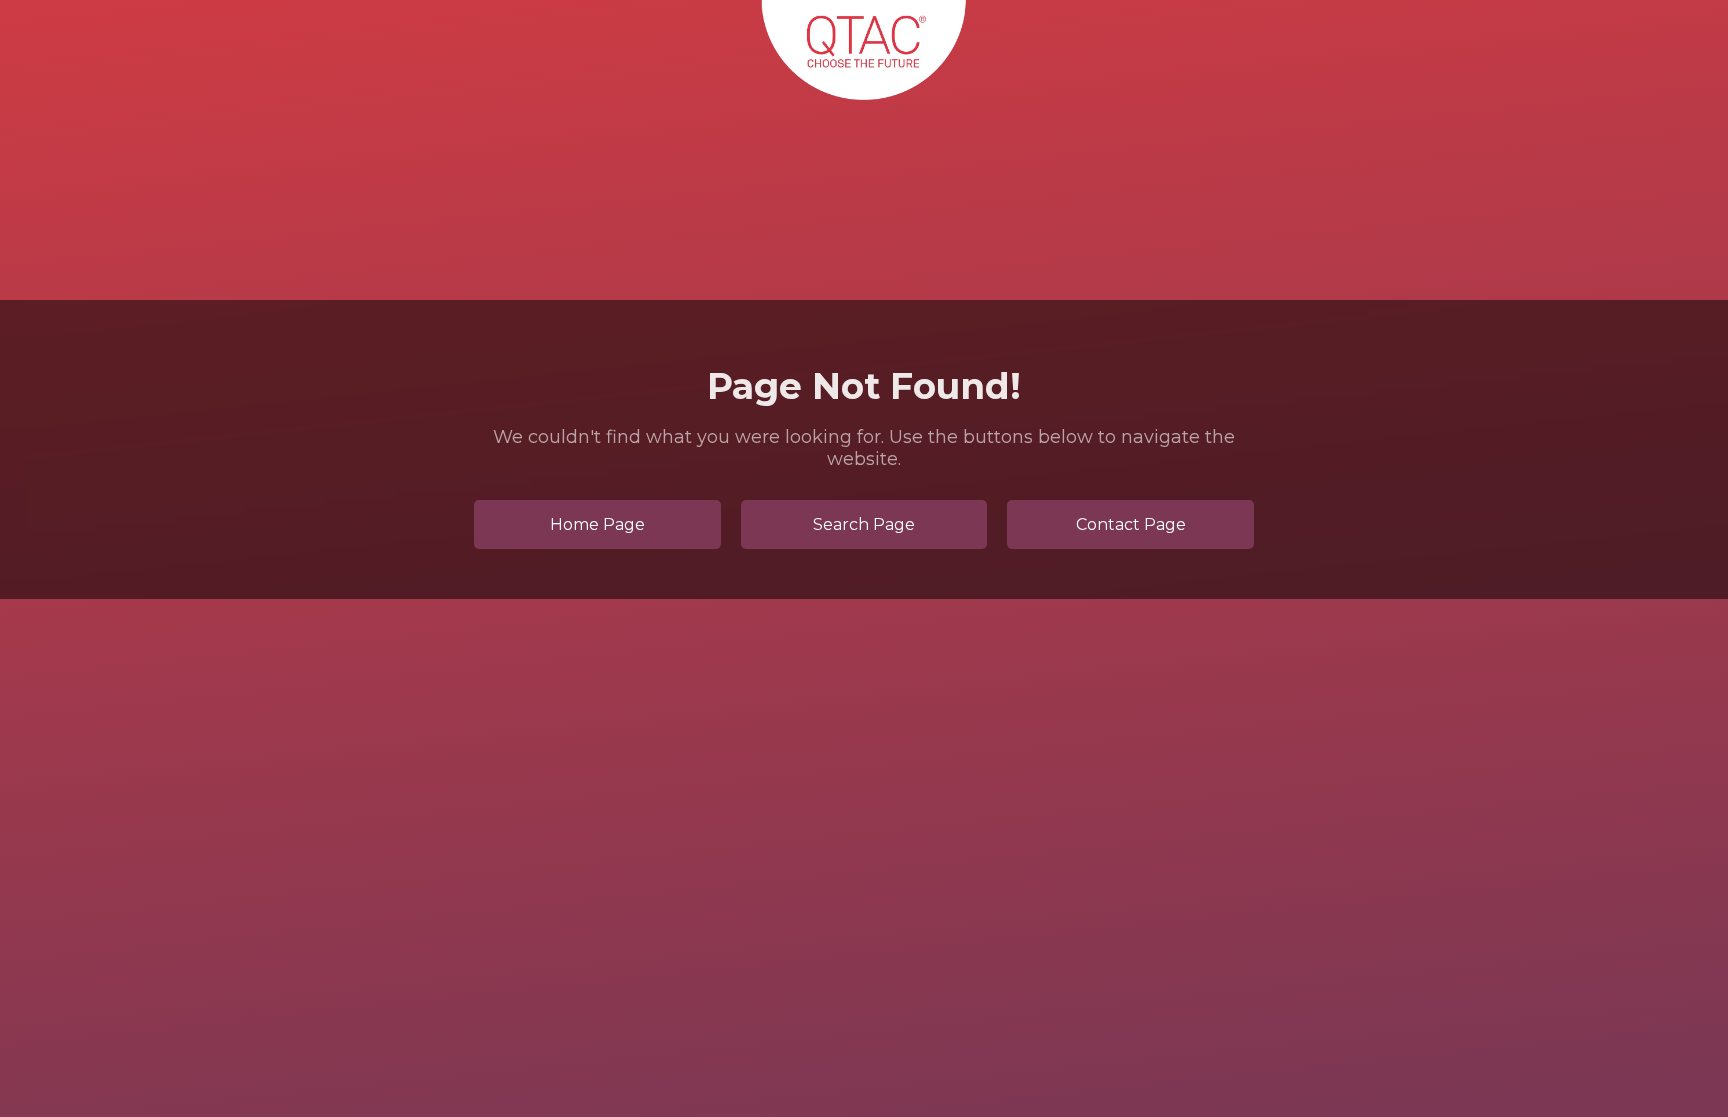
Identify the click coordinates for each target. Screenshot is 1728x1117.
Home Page (597, 524)
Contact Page (1131, 524)
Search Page (864, 524)
